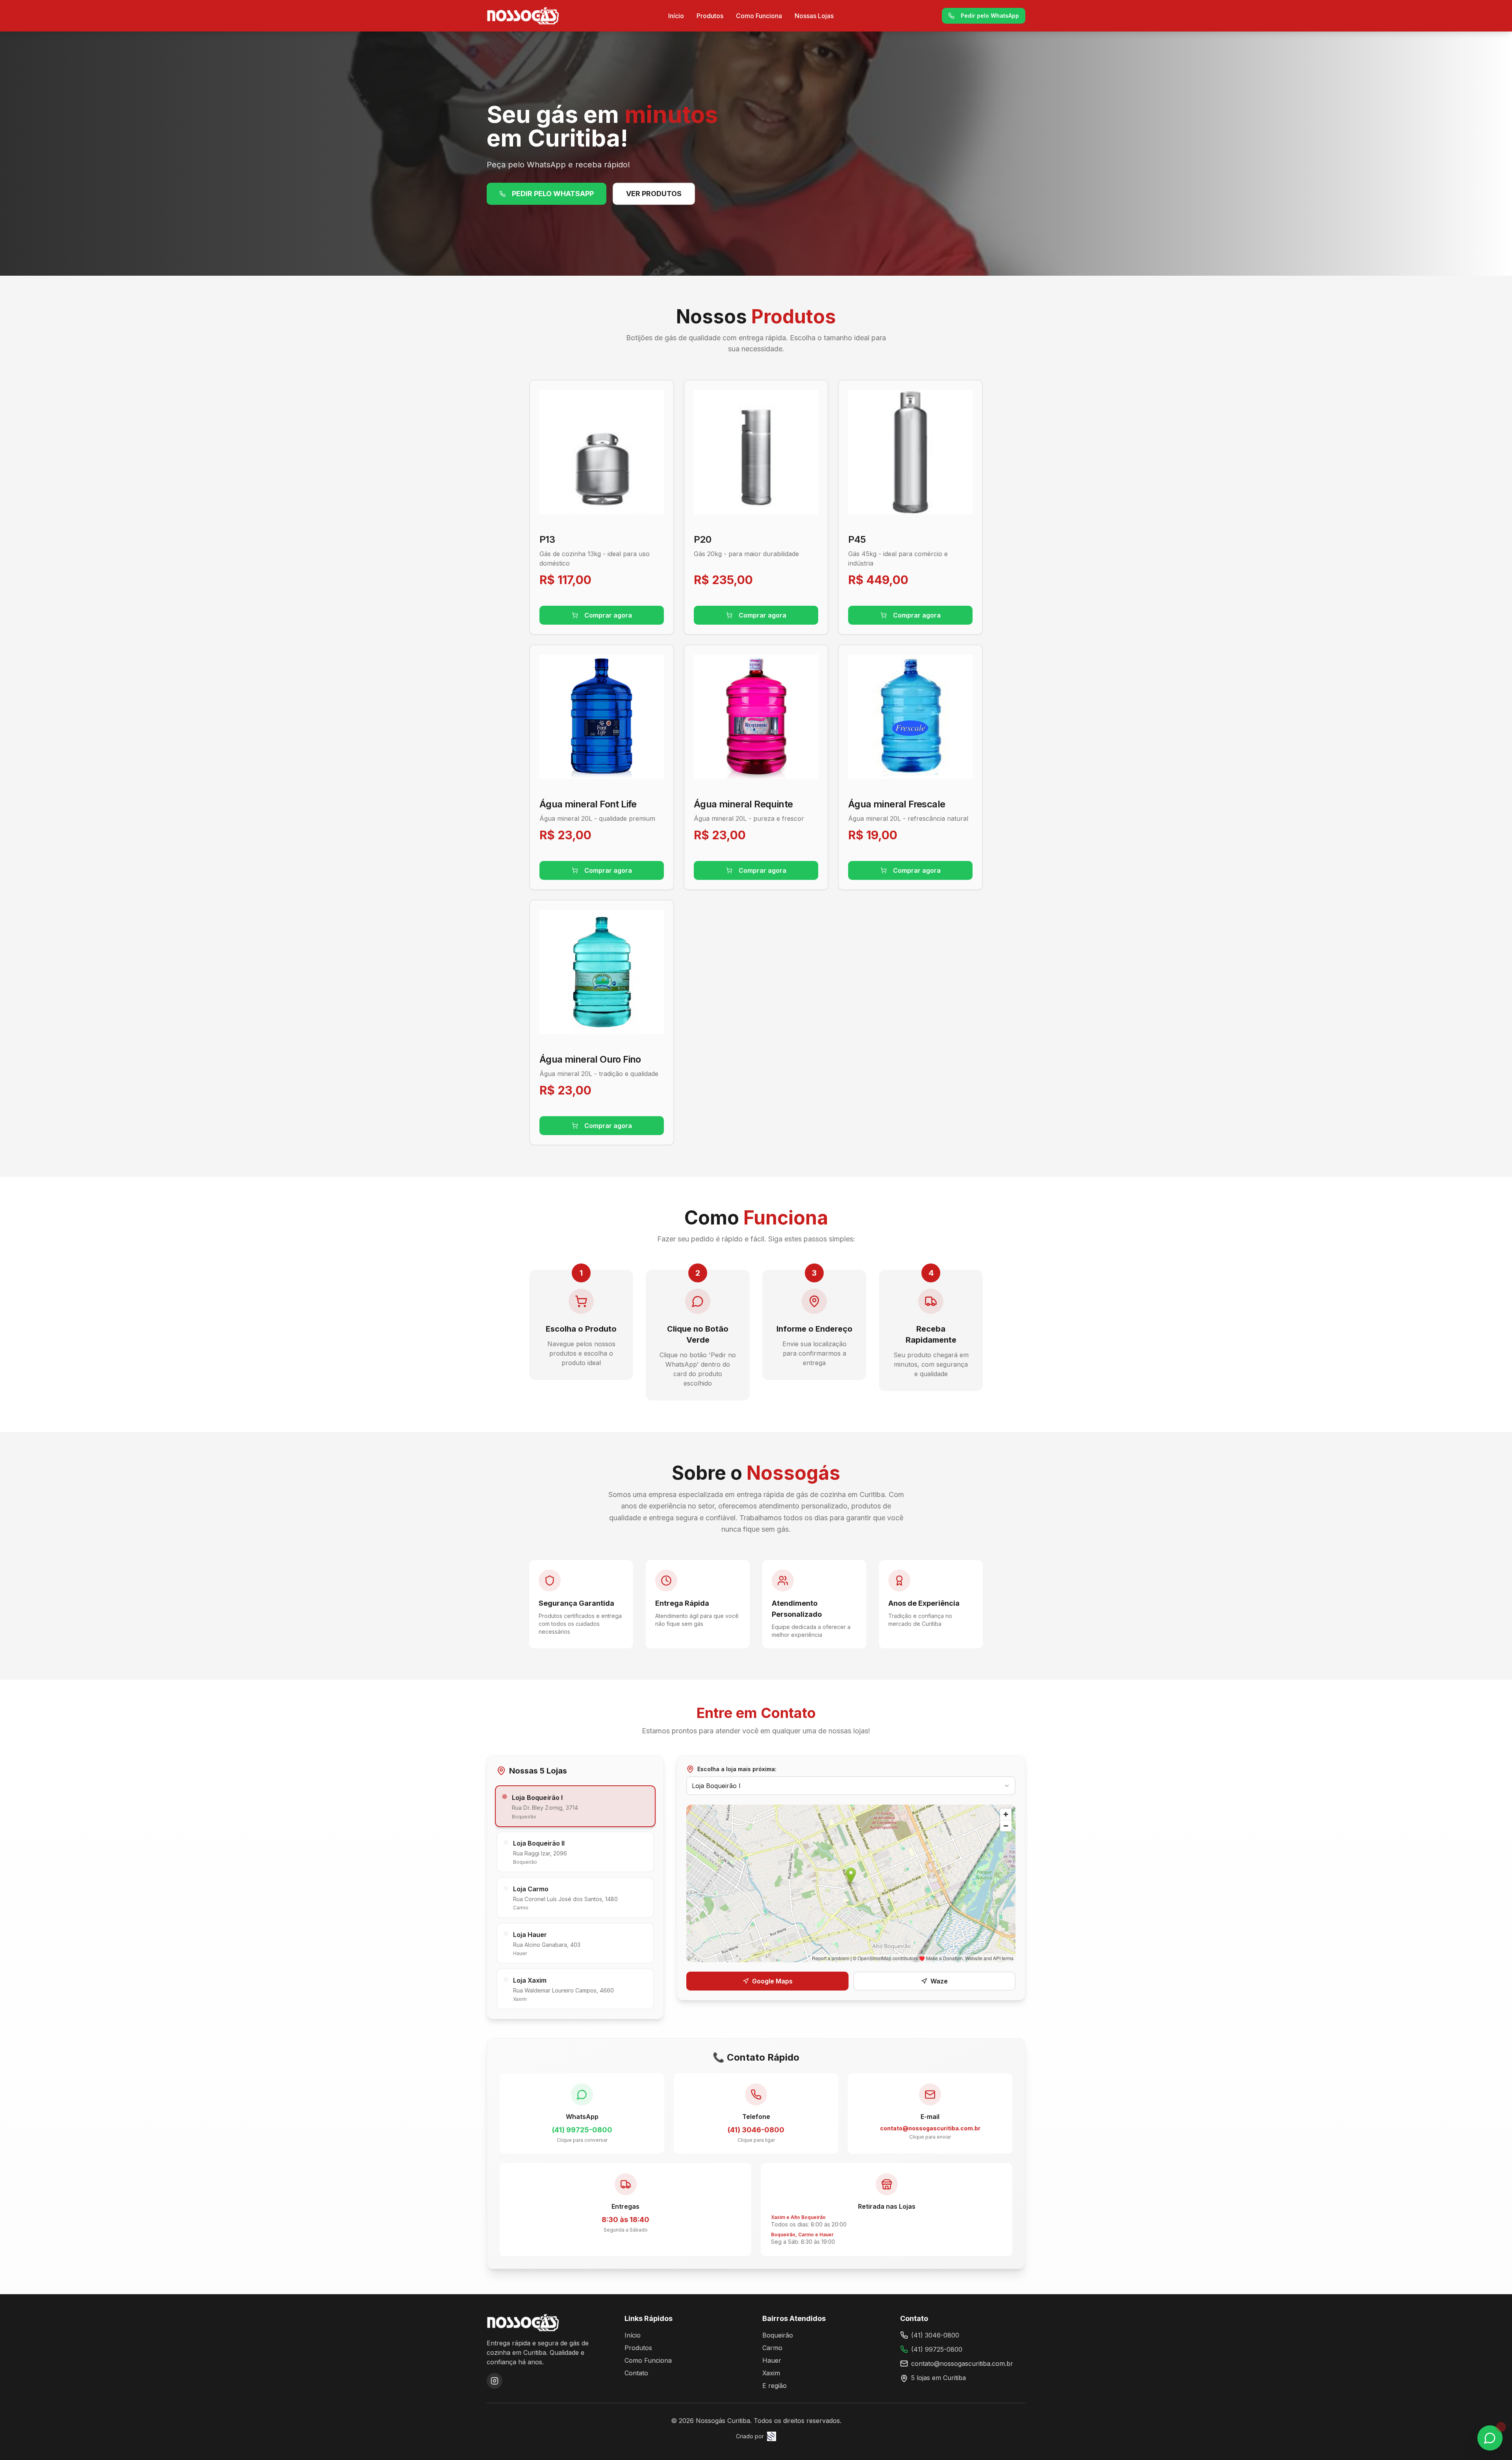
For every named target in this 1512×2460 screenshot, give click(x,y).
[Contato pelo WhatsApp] (1490, 2438)
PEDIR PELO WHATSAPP (553, 194)
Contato (636, 2373)
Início (676, 16)
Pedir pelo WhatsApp (990, 16)
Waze (939, 1981)
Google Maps (772, 1981)
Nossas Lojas (814, 16)
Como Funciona (759, 16)
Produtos (710, 16)
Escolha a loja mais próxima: (737, 1769)
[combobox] (851, 1786)
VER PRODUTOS (654, 194)
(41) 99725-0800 (937, 2349)
